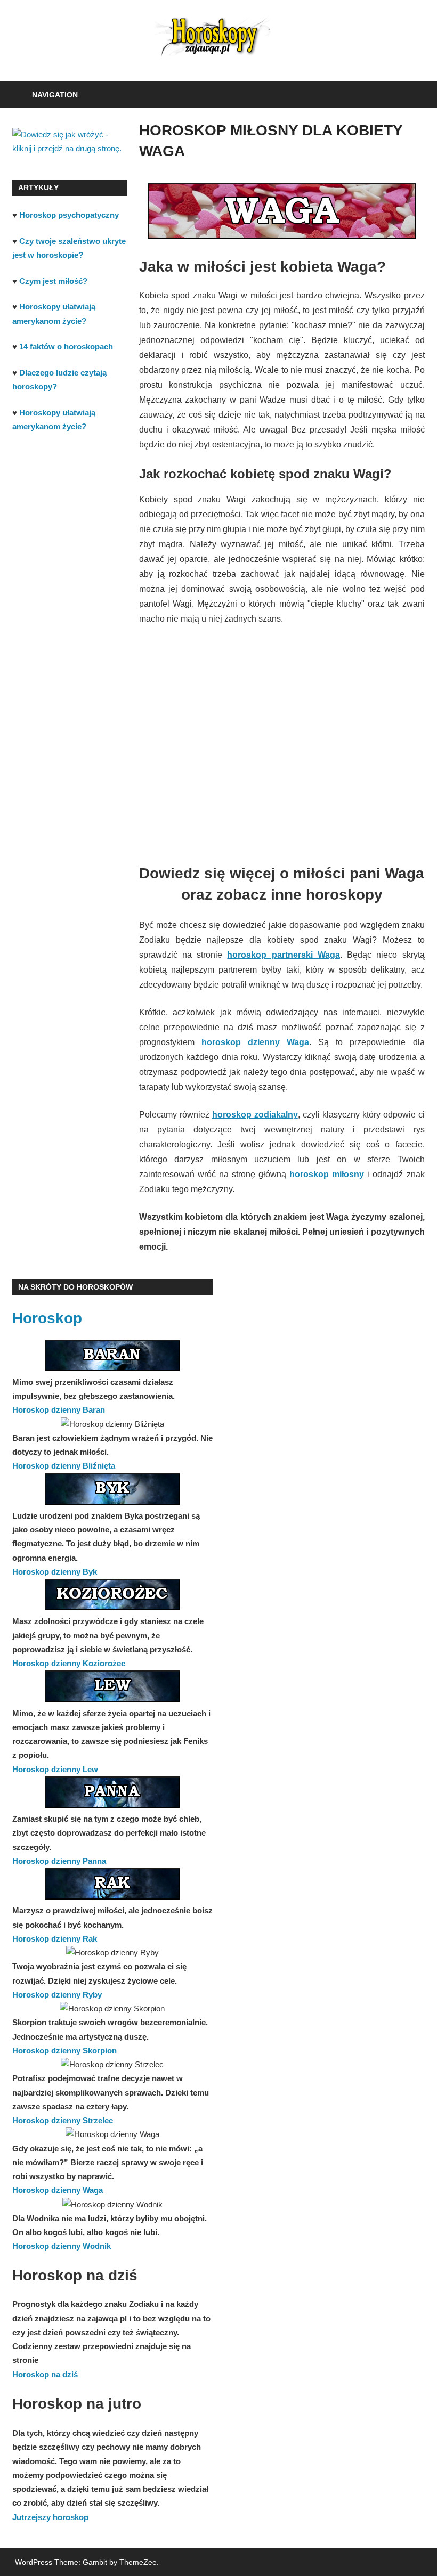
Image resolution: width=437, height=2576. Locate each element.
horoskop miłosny (327, 1174)
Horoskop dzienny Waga (58, 2190)
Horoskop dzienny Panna (59, 1861)
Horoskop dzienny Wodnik (62, 2246)
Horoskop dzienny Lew (55, 1769)
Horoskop (47, 1318)
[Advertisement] (282, 761)
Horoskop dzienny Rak (55, 1939)
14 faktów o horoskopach (66, 347)
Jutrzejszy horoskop (50, 2517)
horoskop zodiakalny (255, 1115)
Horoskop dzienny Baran (59, 1410)
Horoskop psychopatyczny (69, 215)
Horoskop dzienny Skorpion (64, 2051)
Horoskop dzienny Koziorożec (69, 1663)
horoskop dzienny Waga (255, 1042)
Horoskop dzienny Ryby (57, 1995)
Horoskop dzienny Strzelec (63, 2120)
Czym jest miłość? (53, 281)
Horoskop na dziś (45, 2374)
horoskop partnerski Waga (283, 955)
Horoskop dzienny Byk (55, 1572)
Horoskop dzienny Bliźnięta (64, 1466)
